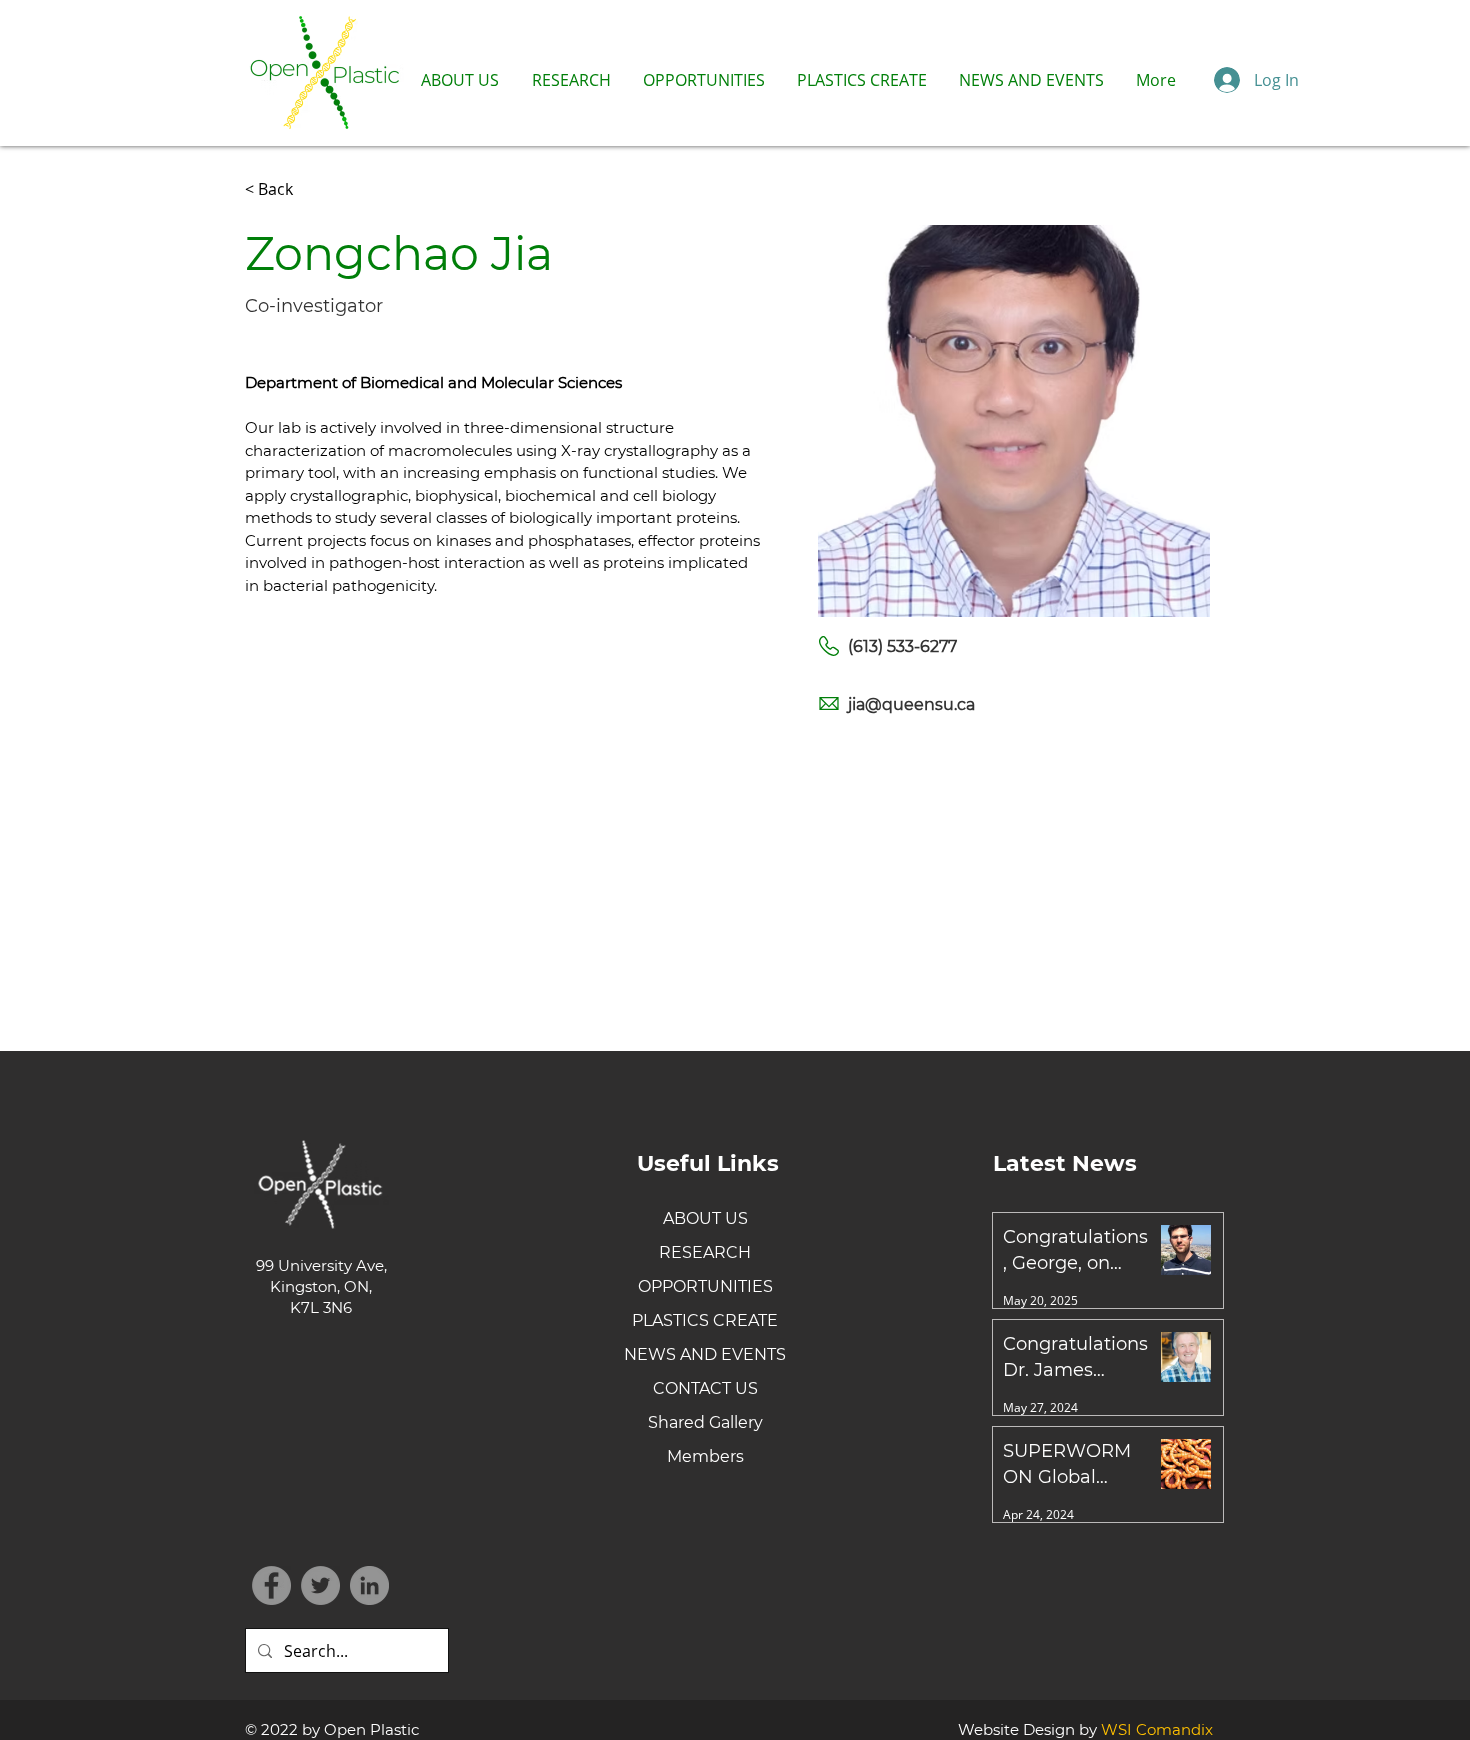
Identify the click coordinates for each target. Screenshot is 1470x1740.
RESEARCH (705, 1252)
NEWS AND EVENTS (705, 1354)
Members (705, 1456)
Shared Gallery (705, 1422)
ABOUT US (705, 1218)
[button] (459, 80)
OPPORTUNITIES (705, 1286)
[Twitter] (320, 1585)
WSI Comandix (1157, 1729)
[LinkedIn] (369, 1585)
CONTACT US (705, 1388)
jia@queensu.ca (911, 704)
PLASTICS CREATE (705, 1320)
